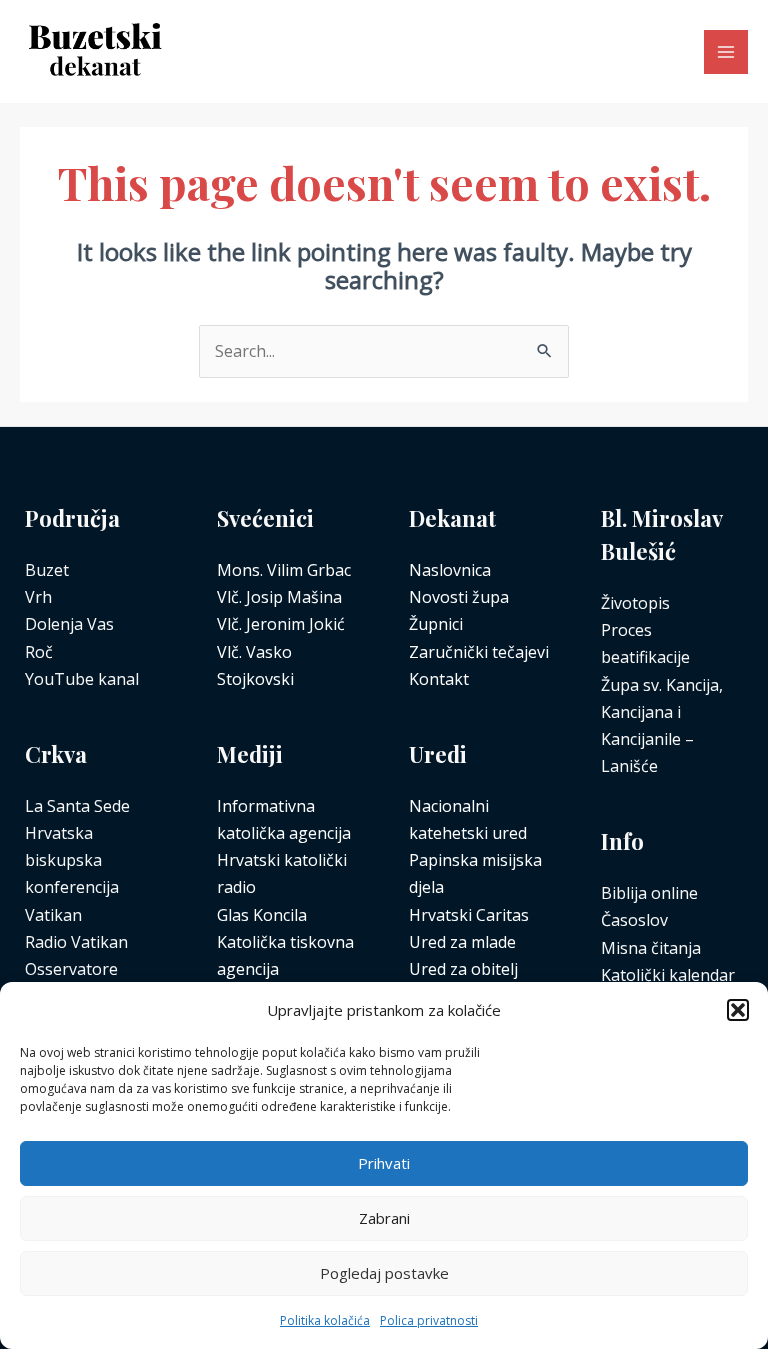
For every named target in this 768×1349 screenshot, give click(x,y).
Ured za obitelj (463, 969)
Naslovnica (450, 570)
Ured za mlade (462, 942)
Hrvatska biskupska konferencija (72, 860)
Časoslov (634, 920)
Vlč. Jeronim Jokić (281, 624)
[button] (738, 1010)
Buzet (47, 570)
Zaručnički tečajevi (479, 652)
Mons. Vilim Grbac (284, 570)
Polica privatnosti (429, 1320)
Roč (39, 652)
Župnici (436, 624)
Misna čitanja (651, 948)
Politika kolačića (325, 1320)
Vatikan (53, 915)
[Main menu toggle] (726, 52)
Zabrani (384, 1218)
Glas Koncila (262, 915)
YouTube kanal (82, 679)
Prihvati (384, 1163)
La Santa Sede (77, 806)
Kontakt (439, 679)
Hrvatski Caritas (469, 915)
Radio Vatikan (76, 942)
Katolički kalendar (668, 975)
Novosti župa (459, 597)
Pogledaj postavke (384, 1273)
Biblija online (649, 893)
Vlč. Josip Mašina (279, 597)
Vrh (38, 597)
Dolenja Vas (69, 624)
